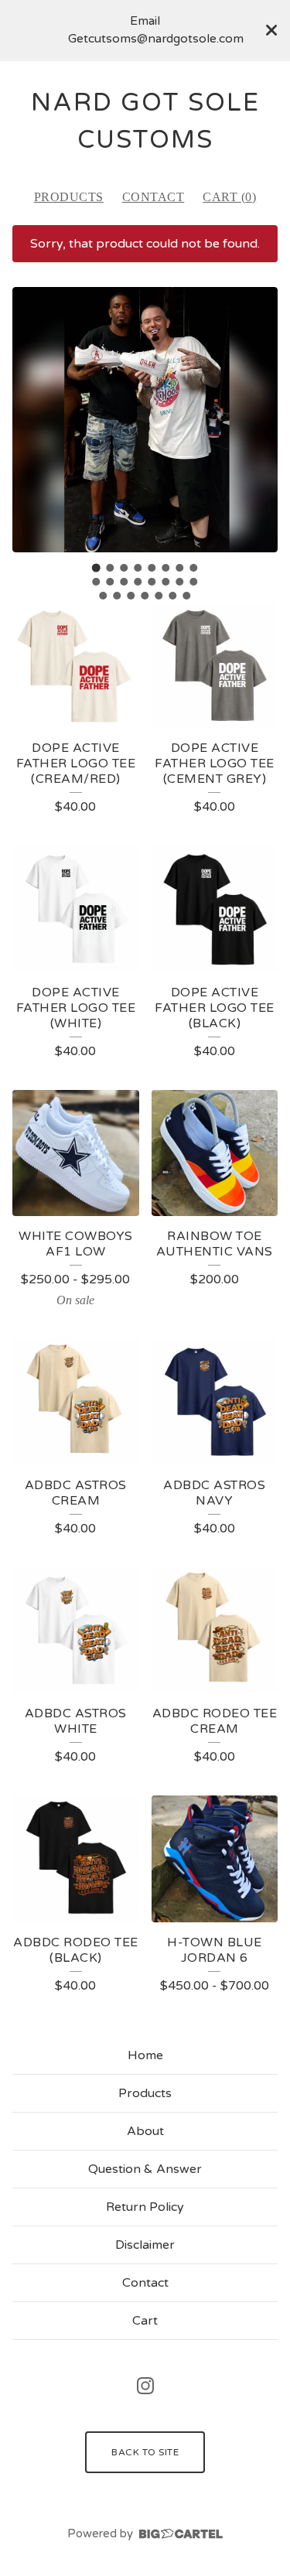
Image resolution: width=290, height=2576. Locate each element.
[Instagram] (145, 2386)
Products (69, 197)
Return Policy (145, 2207)
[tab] (96, 567)
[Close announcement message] (271, 30)
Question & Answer (145, 2169)
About (145, 2131)
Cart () (229, 197)
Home (145, 2055)
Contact (154, 197)
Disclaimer (145, 2245)
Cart (145, 2321)
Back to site (145, 2452)
